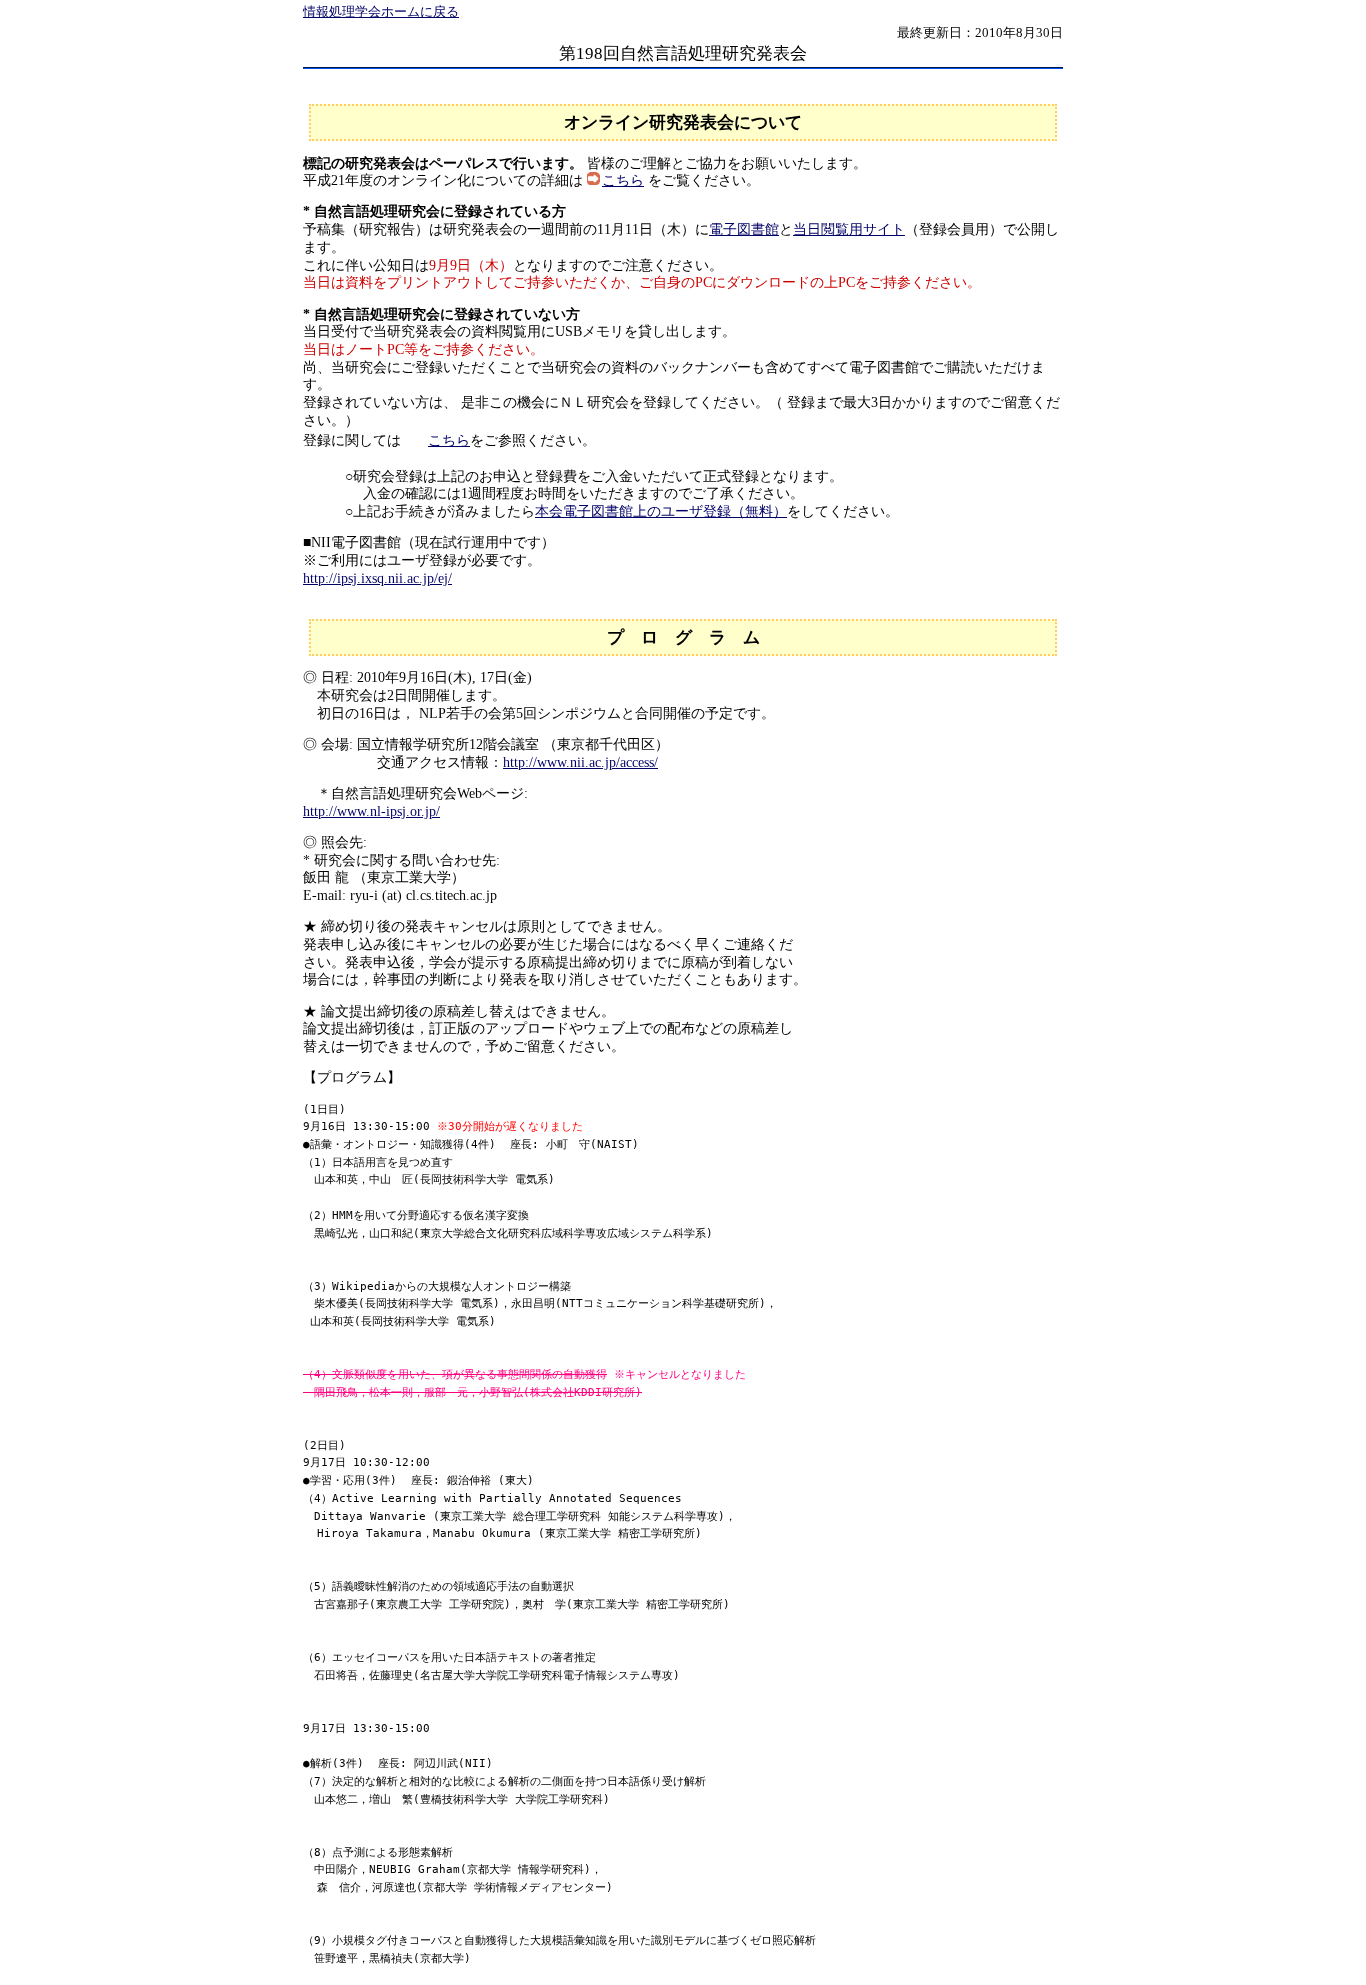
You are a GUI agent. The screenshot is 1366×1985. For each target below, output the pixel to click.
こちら (623, 180)
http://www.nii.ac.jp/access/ (580, 762)
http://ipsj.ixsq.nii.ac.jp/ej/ (377, 578)
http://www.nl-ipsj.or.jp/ (371, 811)
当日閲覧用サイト (849, 229)
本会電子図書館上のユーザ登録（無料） (661, 511)
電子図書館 (744, 229)
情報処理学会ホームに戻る (381, 12)
